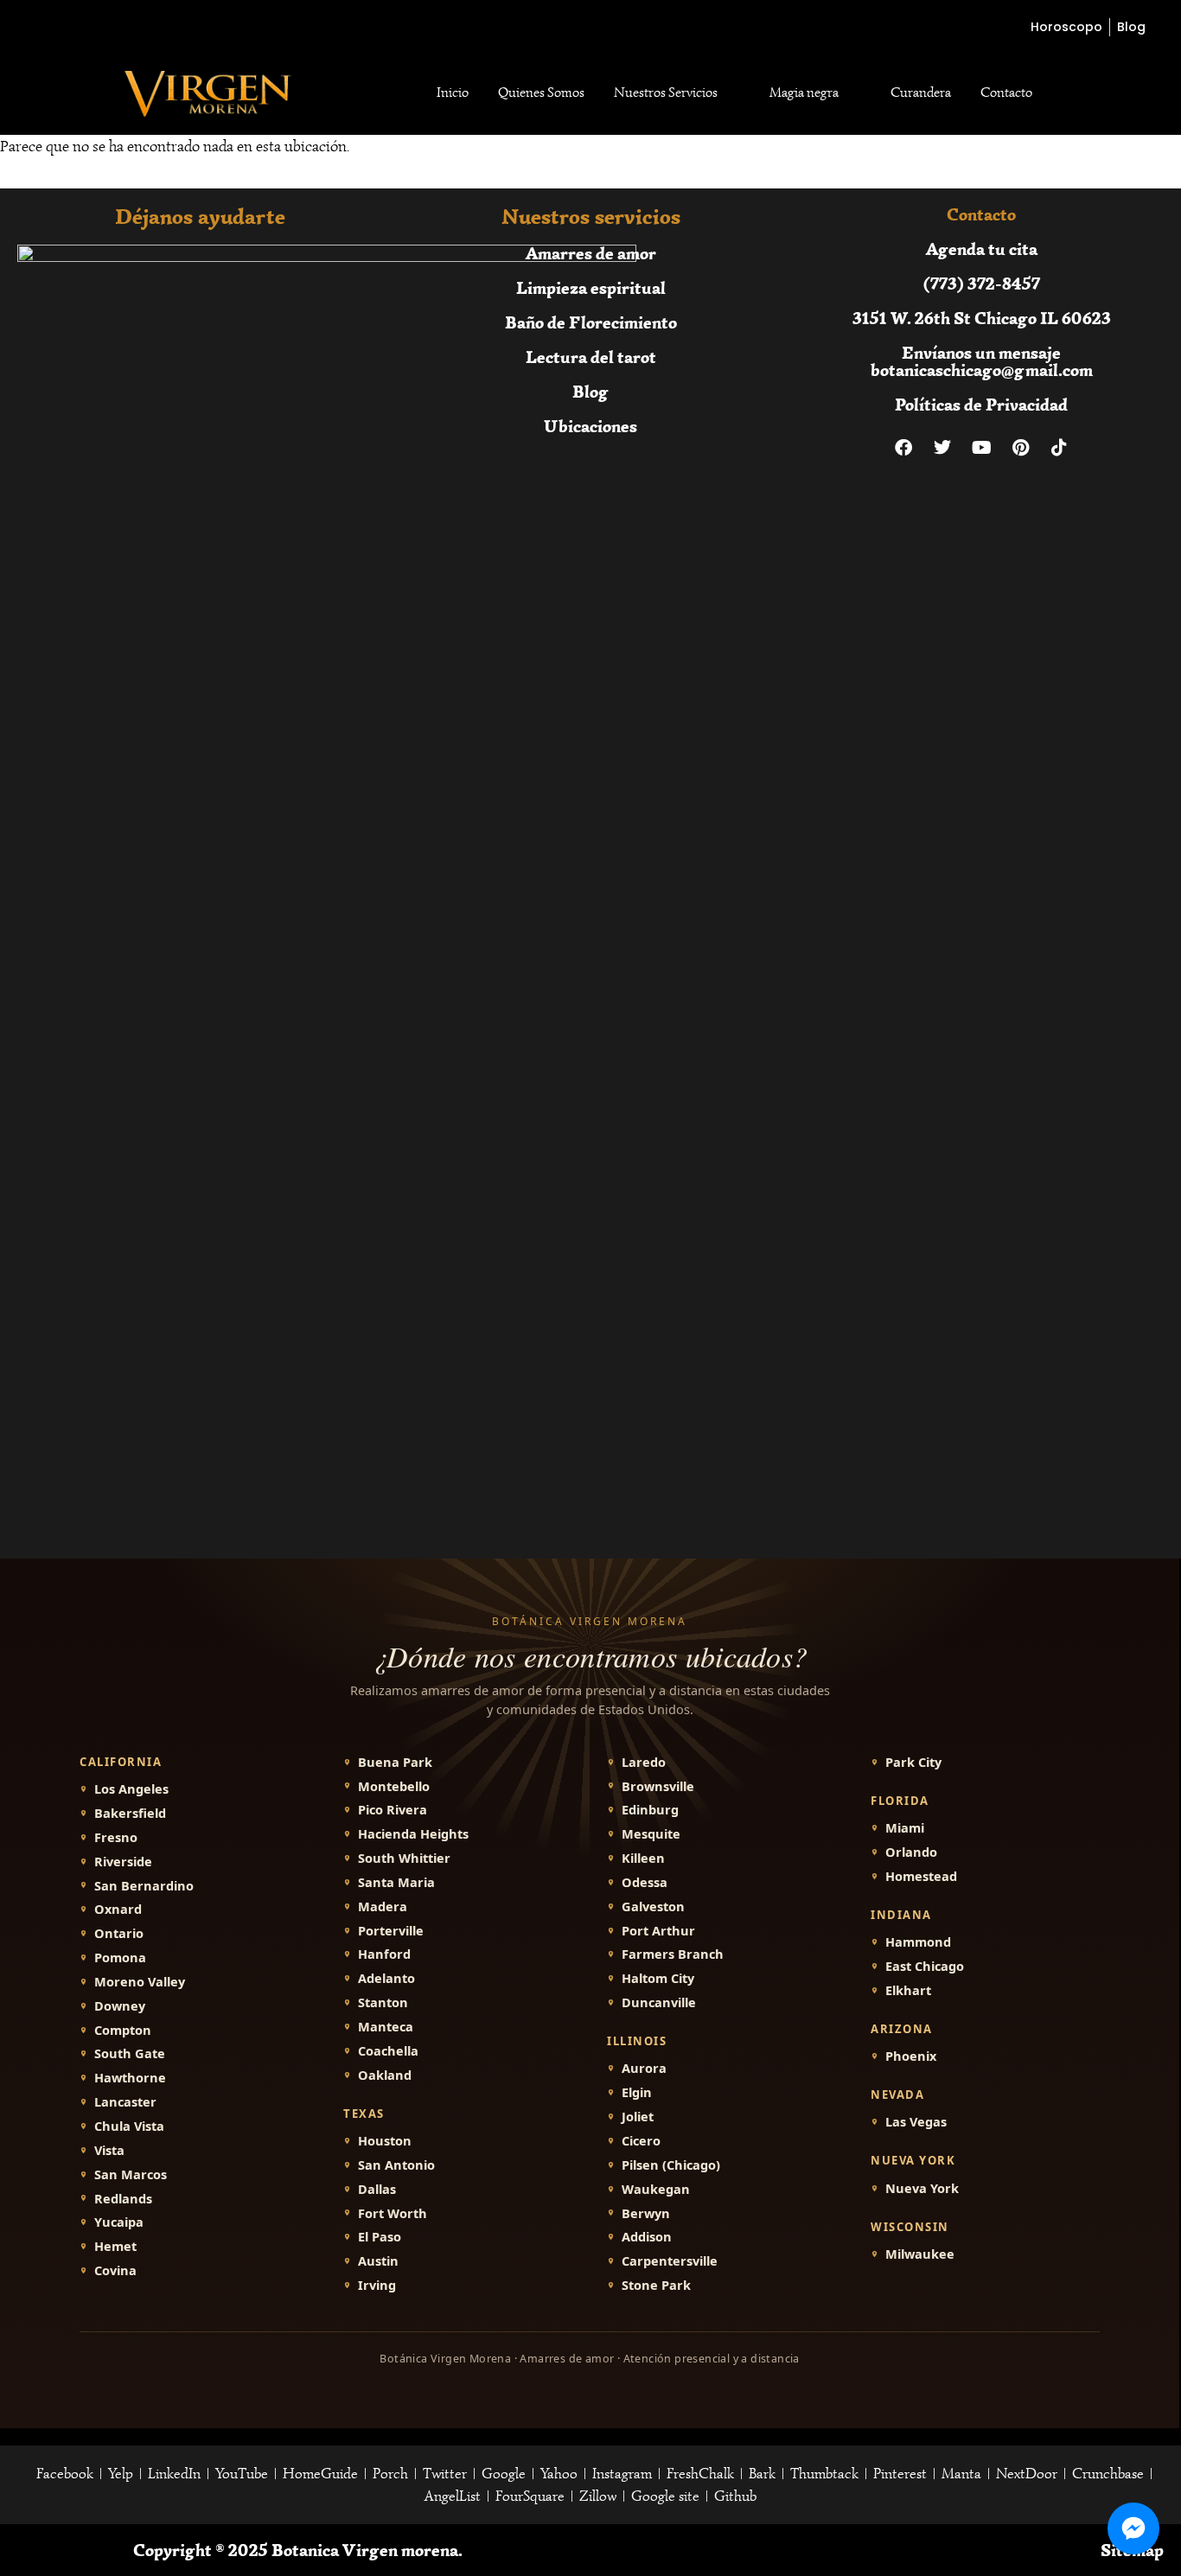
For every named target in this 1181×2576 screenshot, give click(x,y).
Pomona (120, 1958)
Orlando (911, 1852)
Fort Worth (393, 2213)
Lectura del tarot (591, 357)
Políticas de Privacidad (981, 404)
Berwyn (646, 2213)
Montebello (394, 1786)
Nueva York (922, 2188)
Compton (123, 2030)
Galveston (653, 1906)
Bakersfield (130, 1813)
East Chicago (925, 1966)
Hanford (384, 1954)
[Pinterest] (1020, 448)
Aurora (644, 2068)
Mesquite (651, 1834)
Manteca (386, 2027)
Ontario (119, 1933)
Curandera (921, 92)
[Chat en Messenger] (1133, 2528)
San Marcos (131, 2174)
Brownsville (658, 1786)
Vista (109, 2150)
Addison (647, 2237)
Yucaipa (119, 2222)
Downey (120, 2006)
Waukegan (656, 2189)
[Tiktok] (1059, 448)
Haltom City (658, 1978)
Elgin (637, 2092)
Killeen (643, 1858)
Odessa (645, 1882)
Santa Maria (396, 1882)
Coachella (388, 2051)
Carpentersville (670, 2261)
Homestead (921, 1876)
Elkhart (908, 1990)
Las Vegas (916, 2122)
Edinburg (650, 1810)
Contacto (1006, 92)
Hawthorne (130, 2078)
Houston (385, 2141)
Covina (115, 2270)
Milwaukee (920, 2254)
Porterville (391, 1931)
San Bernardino (144, 1886)
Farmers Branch (673, 1954)
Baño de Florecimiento (591, 322)
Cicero (641, 2141)
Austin (378, 2261)
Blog (590, 391)
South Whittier (404, 1858)
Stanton (383, 2002)
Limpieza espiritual (591, 287)
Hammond (918, 1942)
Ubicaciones (590, 426)
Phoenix (911, 2056)
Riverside (123, 1862)
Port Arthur (658, 1931)
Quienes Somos (541, 92)
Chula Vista (129, 2126)
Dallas (377, 2189)
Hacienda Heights (413, 1834)
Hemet (115, 2246)
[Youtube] (981, 448)
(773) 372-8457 (982, 283)
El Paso (380, 2237)
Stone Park (656, 2285)
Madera (383, 1906)
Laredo (644, 1762)
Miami (905, 1828)
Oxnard (118, 1909)
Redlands (123, 2199)
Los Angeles (131, 1789)
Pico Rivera (393, 1810)
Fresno (116, 1837)
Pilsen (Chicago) (671, 2165)
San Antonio (396, 2165)
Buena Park (395, 1762)
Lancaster (125, 2102)
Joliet (638, 2117)
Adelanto (386, 1978)
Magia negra (804, 92)
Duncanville (659, 2002)
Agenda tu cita (982, 249)
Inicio (453, 92)
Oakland (385, 2075)
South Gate (130, 2053)
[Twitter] (942, 448)
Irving (377, 2285)
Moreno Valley (140, 1982)
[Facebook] (903, 448)
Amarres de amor (591, 253)
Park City (913, 1762)
